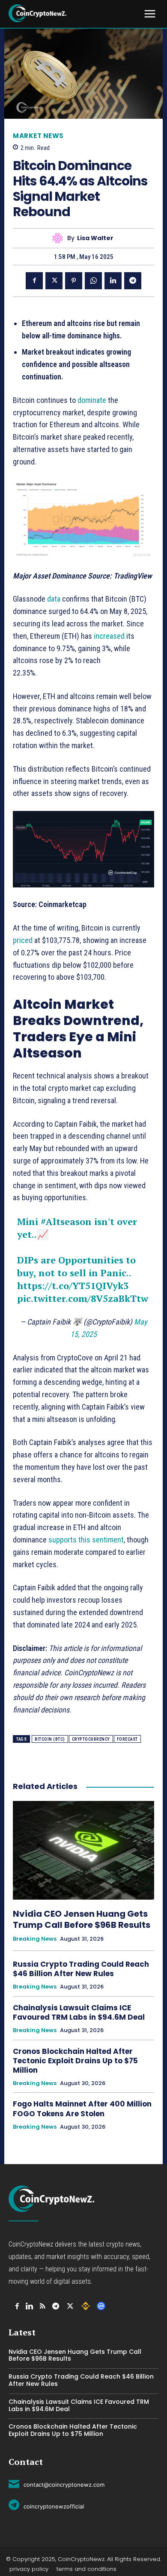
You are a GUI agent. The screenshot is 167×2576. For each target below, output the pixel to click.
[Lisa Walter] (60, 238)
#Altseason (66, 1221)
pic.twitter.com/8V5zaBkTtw (83, 1298)
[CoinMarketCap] (101, 2306)
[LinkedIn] (29, 2306)
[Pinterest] (74, 281)
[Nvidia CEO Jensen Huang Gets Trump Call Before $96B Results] (83, 1850)
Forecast (127, 1739)
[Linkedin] (113, 281)
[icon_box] (57, 2483)
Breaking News (35, 1939)
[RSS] (43, 2306)
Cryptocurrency (91, 1739)
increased (109, 636)
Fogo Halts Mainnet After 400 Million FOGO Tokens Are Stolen (82, 2109)
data (54, 599)
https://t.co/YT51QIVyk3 (73, 1285)
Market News (38, 136)
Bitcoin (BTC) (50, 1739)
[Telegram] (133, 281)
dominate (92, 400)
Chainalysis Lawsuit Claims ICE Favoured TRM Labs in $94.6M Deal (79, 2012)
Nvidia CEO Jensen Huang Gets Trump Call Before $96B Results (82, 1919)
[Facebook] (34, 281)
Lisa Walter (95, 238)
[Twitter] (54, 281)
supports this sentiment (86, 1540)
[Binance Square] (86, 2306)
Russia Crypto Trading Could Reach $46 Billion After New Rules (81, 1969)
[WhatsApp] (93, 281)
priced (23, 940)
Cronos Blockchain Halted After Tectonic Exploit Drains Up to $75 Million (75, 2061)
